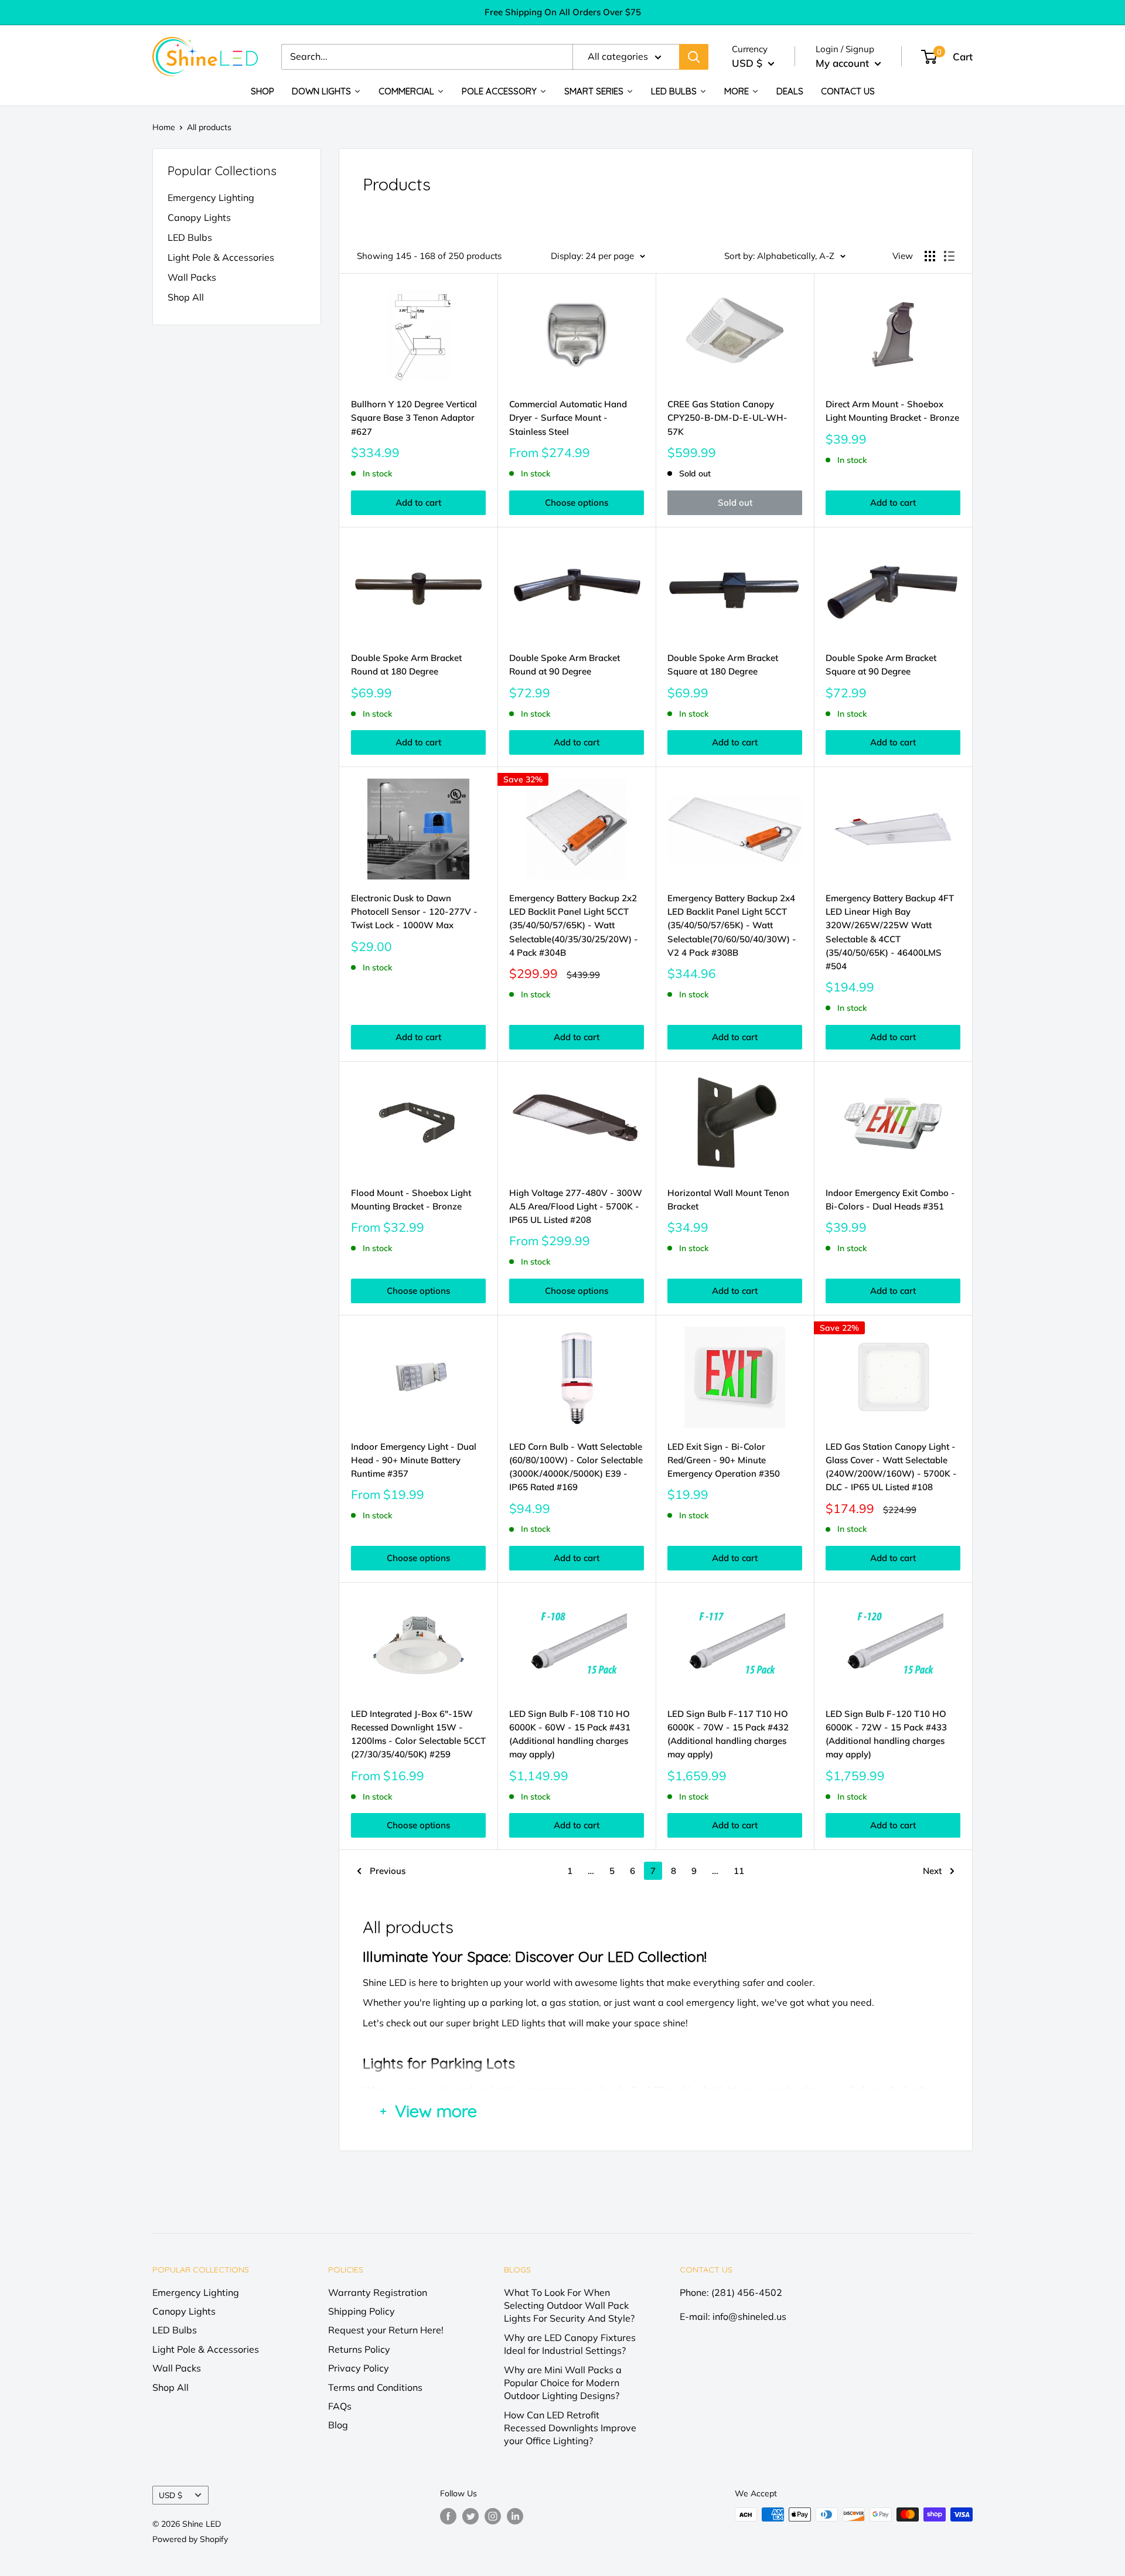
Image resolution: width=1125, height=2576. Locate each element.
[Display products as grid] (930, 256)
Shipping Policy (362, 2311)
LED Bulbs (190, 237)
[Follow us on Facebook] (448, 2516)
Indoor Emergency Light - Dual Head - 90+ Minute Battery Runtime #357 (414, 1460)
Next (932, 1871)
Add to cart (418, 502)
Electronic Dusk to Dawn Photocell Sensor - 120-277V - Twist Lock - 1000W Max (414, 912)
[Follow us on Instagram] (493, 2516)
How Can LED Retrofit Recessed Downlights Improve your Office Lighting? (570, 2428)
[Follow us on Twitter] (471, 2516)
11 (739, 1871)
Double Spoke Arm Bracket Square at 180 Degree (723, 665)
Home (164, 127)
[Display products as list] (949, 256)
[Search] (694, 57)
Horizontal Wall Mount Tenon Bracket (728, 1200)
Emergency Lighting (211, 197)
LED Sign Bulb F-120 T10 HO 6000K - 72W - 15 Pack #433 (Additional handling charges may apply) (886, 1734)
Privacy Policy (359, 2368)
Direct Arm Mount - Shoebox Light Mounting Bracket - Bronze (892, 411)
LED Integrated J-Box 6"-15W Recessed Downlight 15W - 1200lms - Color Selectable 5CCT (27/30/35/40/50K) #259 (418, 1734)
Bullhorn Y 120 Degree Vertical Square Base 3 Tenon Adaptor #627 (414, 418)
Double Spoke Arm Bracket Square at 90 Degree (881, 665)
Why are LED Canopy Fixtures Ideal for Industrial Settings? (570, 2344)
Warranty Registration (378, 2292)
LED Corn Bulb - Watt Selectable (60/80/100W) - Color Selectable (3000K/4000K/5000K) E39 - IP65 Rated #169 (576, 1467)
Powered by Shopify (190, 2539)
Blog (338, 2425)
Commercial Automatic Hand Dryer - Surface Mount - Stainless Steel (568, 418)
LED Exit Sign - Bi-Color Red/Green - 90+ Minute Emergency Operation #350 (724, 1460)
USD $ (171, 2495)
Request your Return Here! (386, 2330)
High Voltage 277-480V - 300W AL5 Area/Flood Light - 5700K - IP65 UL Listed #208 (576, 1207)
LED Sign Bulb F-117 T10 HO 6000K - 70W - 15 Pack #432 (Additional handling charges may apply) (728, 1734)
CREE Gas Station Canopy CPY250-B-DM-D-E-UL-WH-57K (727, 418)
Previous (388, 1871)
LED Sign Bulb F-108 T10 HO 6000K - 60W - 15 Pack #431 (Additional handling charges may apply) (570, 1734)
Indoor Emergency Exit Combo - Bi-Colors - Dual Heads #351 (890, 1200)
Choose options (577, 502)
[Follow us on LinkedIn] (515, 2516)
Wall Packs (192, 277)
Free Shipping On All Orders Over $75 (563, 12)
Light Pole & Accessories (221, 257)
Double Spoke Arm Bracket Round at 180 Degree (406, 665)
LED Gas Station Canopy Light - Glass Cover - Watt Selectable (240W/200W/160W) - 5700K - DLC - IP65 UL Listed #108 (891, 1467)
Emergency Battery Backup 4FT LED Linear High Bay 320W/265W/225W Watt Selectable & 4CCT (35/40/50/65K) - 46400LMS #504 (890, 932)
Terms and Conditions (375, 2387)
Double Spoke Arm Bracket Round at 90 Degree (565, 665)
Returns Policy (359, 2349)
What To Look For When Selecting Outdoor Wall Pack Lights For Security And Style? (569, 2306)
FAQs (340, 2406)
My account (844, 63)
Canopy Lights (199, 217)
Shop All (186, 297)
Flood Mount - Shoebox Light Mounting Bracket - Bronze (411, 1200)
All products (209, 127)
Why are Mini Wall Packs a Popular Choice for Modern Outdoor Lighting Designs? (563, 2383)
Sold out (735, 502)
